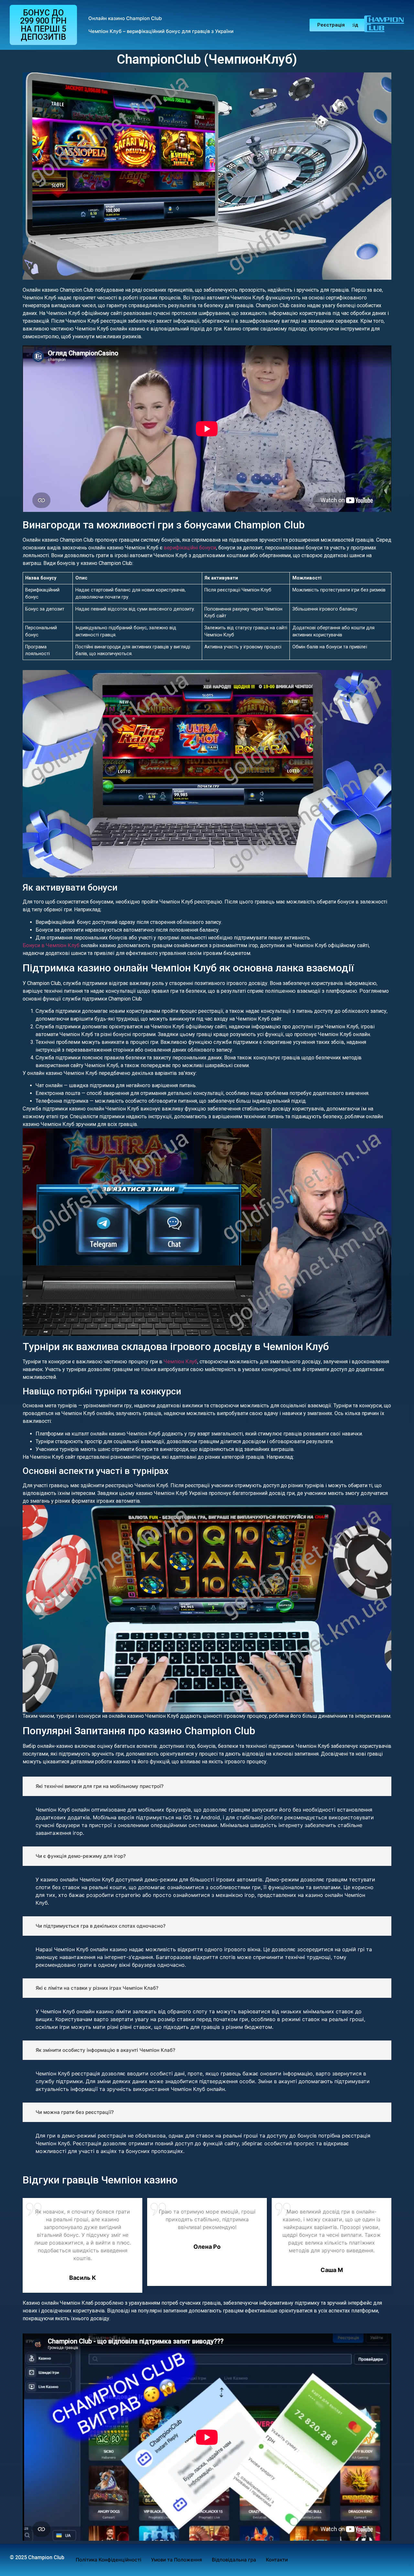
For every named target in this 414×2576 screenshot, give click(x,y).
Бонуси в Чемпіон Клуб (51, 945)
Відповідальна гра (234, 2560)
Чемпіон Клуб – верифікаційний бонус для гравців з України (161, 31)
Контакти (277, 2560)
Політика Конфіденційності (109, 2560)
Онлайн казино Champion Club (125, 18)
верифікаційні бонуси (190, 548)
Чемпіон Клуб (180, 1362)
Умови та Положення (177, 2560)
